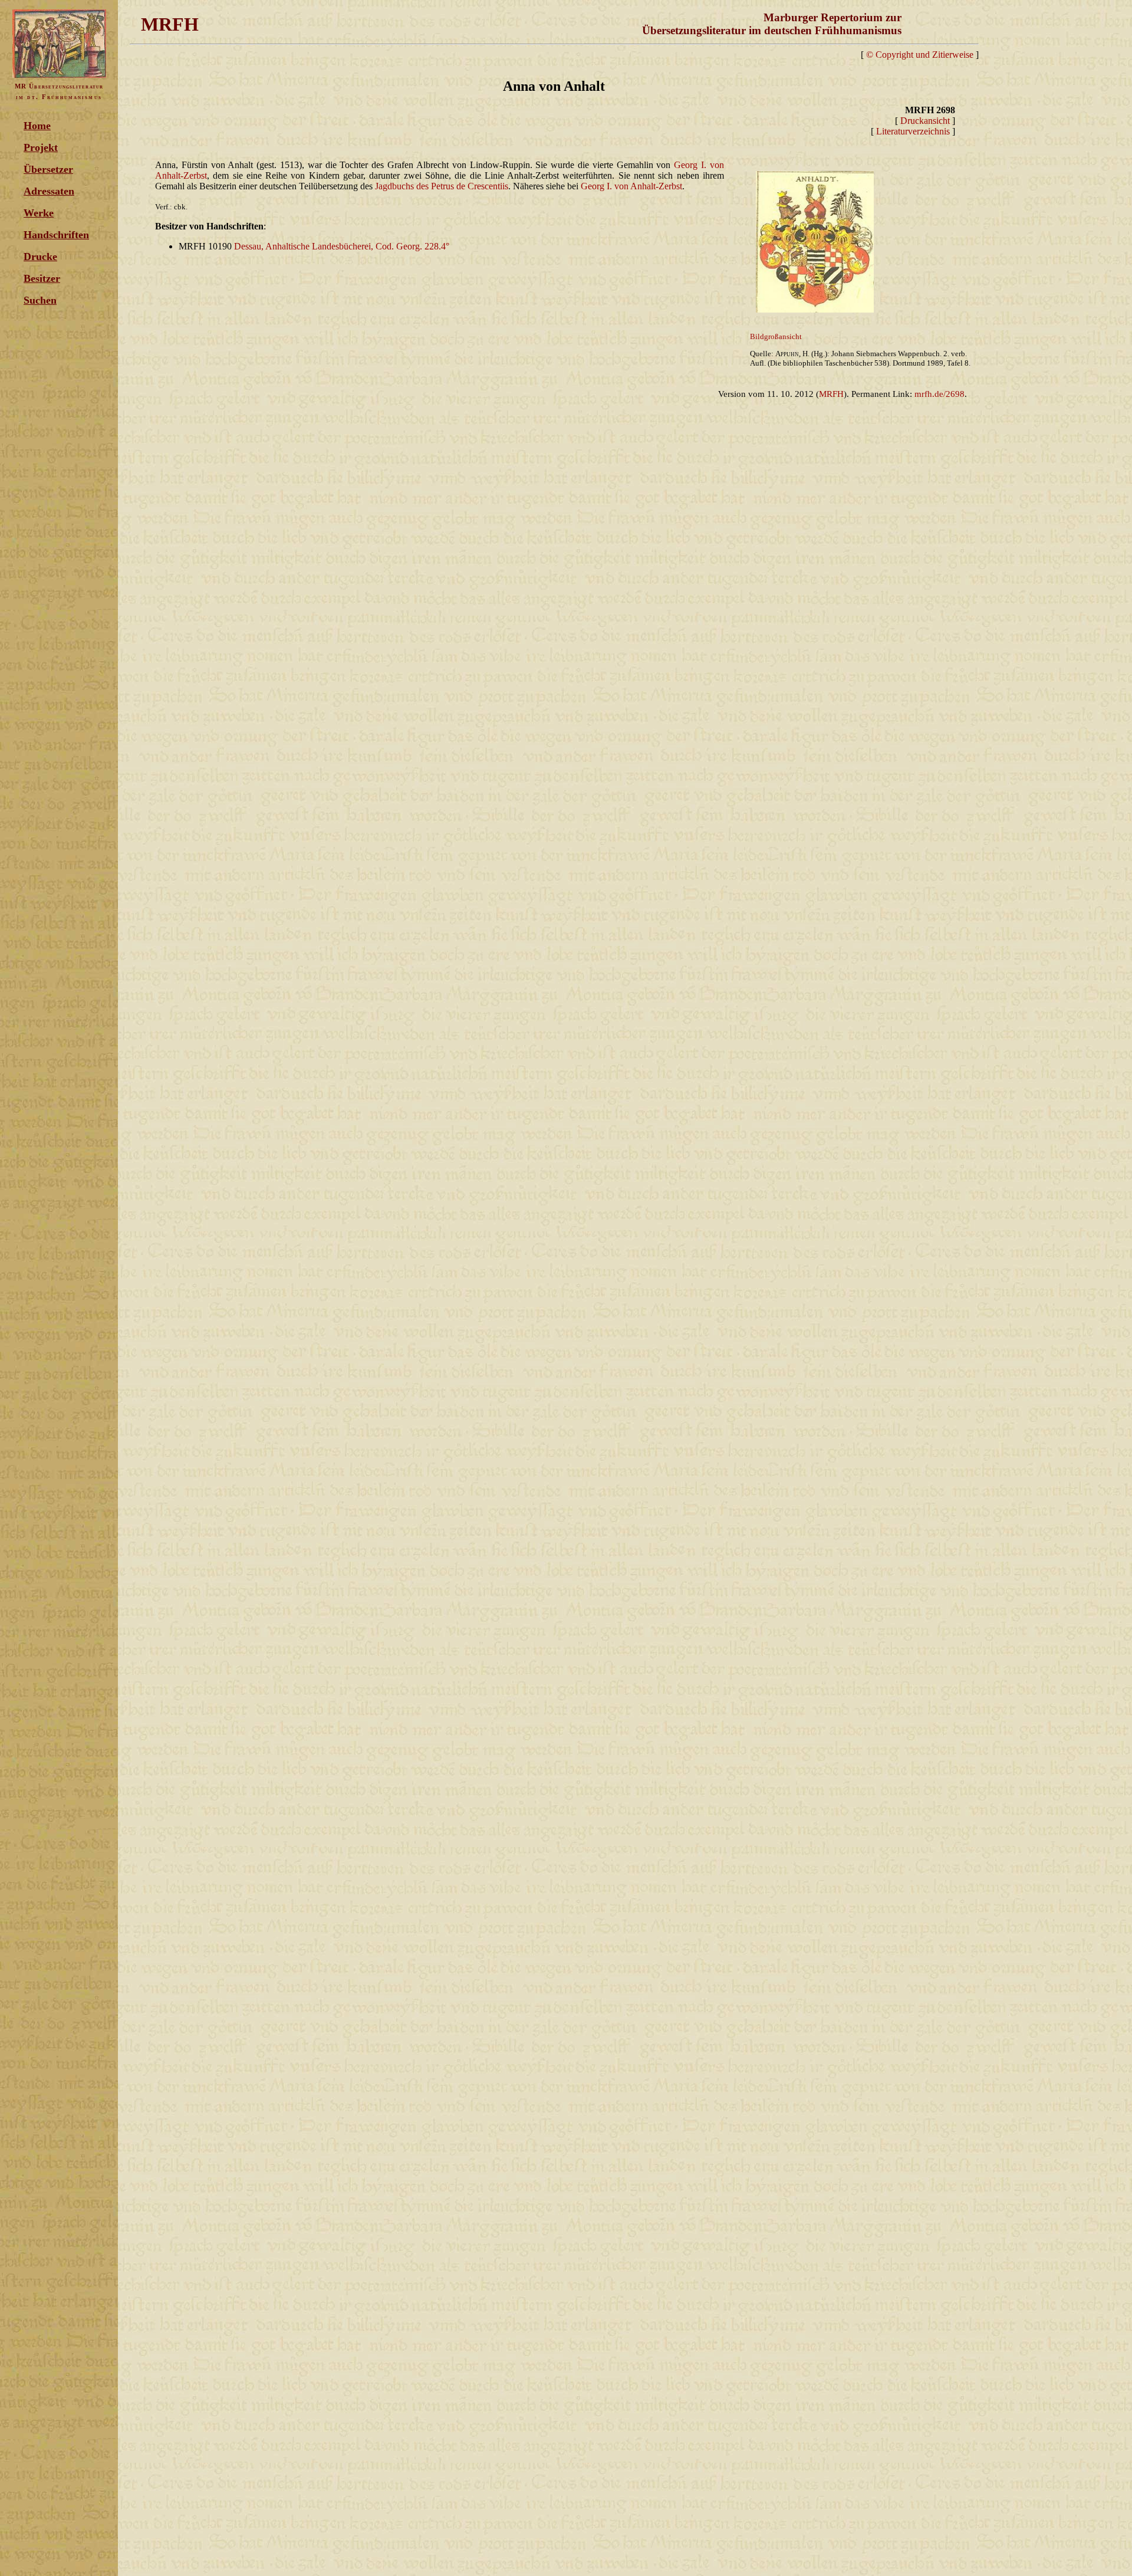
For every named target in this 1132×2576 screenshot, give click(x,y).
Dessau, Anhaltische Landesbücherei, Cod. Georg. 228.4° (342, 246)
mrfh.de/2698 (940, 394)
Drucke (40, 257)
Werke (39, 213)
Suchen (40, 300)
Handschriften (56, 235)
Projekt (41, 147)
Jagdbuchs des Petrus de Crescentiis (442, 186)
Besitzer (42, 278)
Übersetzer (48, 169)
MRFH (831, 394)
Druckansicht (925, 121)
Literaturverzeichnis (913, 131)
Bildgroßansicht (776, 336)
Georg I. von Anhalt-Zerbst (631, 186)
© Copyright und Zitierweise (920, 55)
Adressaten (49, 191)
